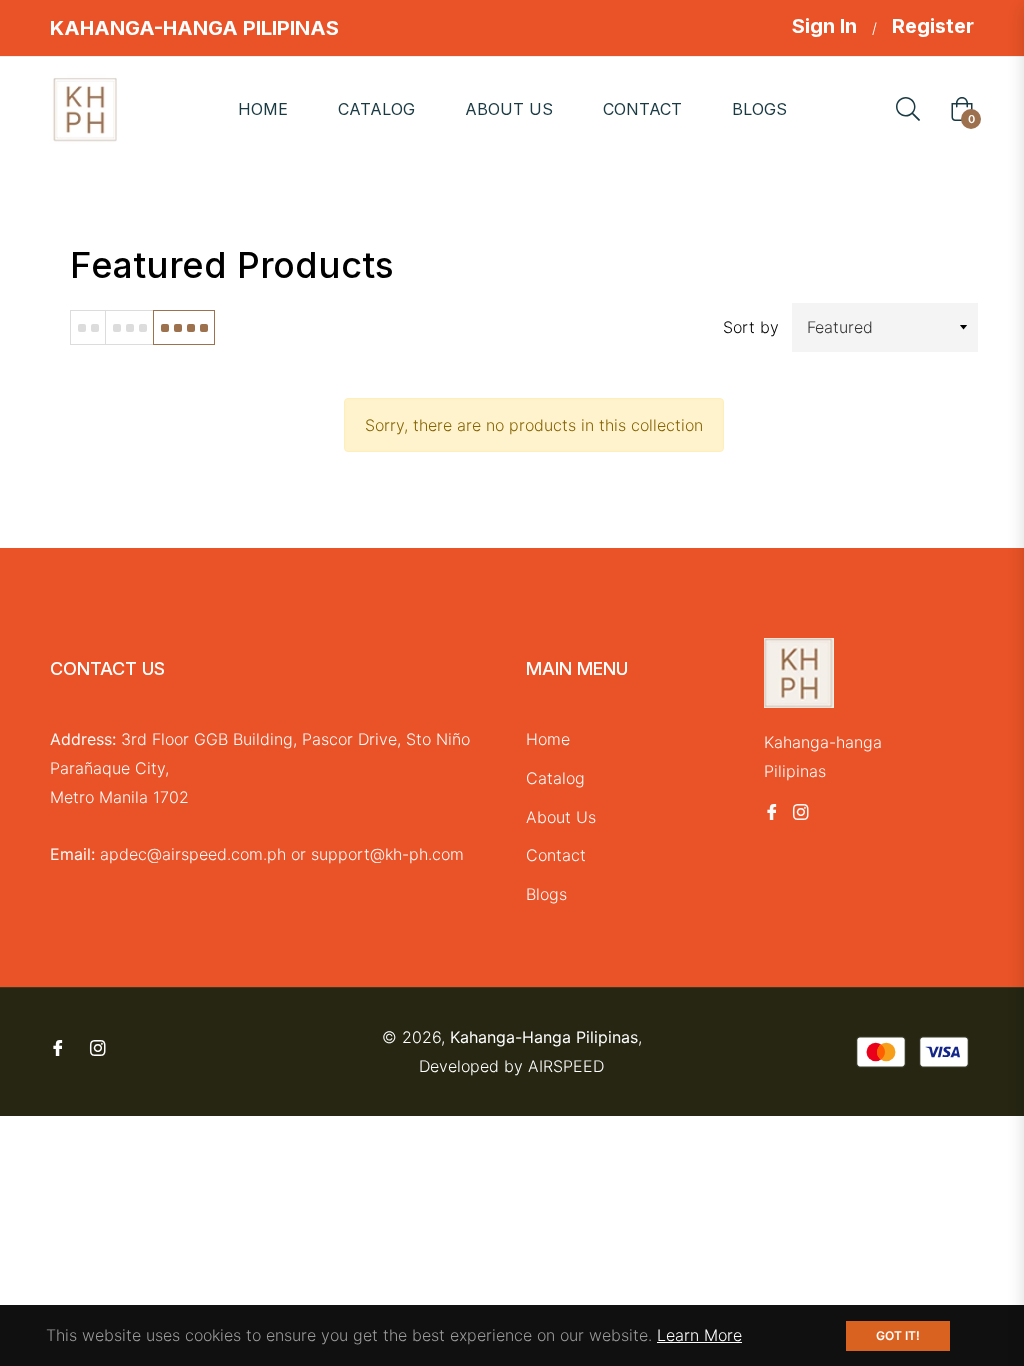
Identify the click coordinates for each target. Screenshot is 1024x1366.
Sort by (751, 327)
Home (548, 739)
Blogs (546, 894)
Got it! (898, 1335)
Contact (556, 855)
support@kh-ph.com (387, 854)
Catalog (555, 778)
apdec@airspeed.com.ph (193, 854)
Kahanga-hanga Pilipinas (544, 1037)
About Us (561, 817)
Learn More (699, 1335)
